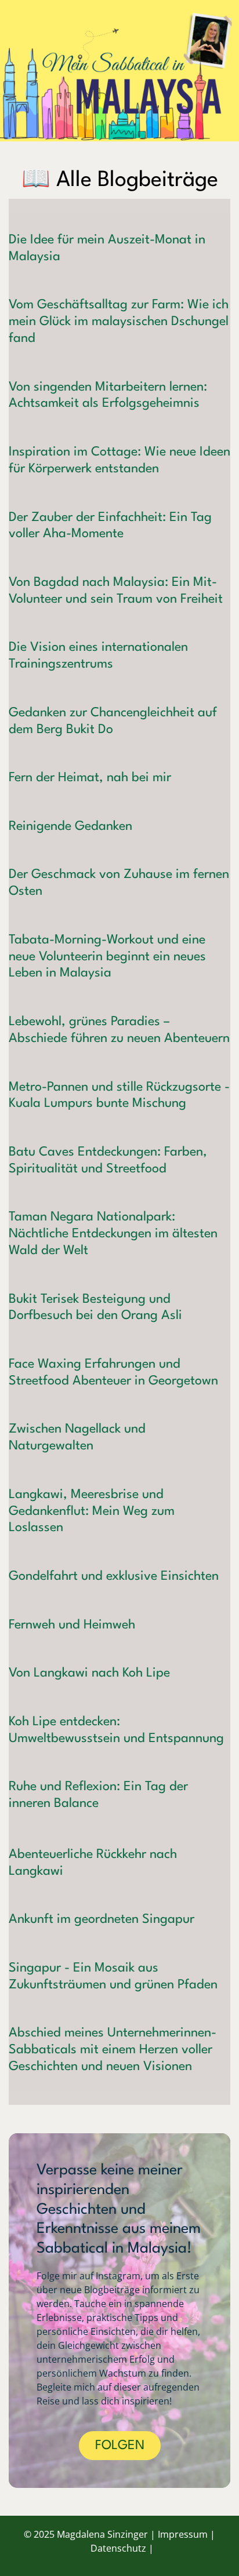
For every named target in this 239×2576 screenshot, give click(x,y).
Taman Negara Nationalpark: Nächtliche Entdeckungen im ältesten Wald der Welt (113, 1234)
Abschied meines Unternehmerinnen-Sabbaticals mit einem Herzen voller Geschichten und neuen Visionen (113, 2050)
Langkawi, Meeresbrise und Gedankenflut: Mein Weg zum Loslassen (92, 1511)
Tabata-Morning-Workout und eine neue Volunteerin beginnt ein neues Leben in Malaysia (107, 957)
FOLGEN (120, 2446)
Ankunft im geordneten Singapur (102, 1919)
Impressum (183, 2534)
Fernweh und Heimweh (72, 1625)
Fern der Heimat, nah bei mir (90, 778)
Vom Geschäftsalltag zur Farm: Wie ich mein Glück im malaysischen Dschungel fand (119, 322)
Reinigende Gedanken (70, 826)
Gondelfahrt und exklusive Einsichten (114, 1576)
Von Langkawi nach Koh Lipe (89, 1673)
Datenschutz (118, 2548)
